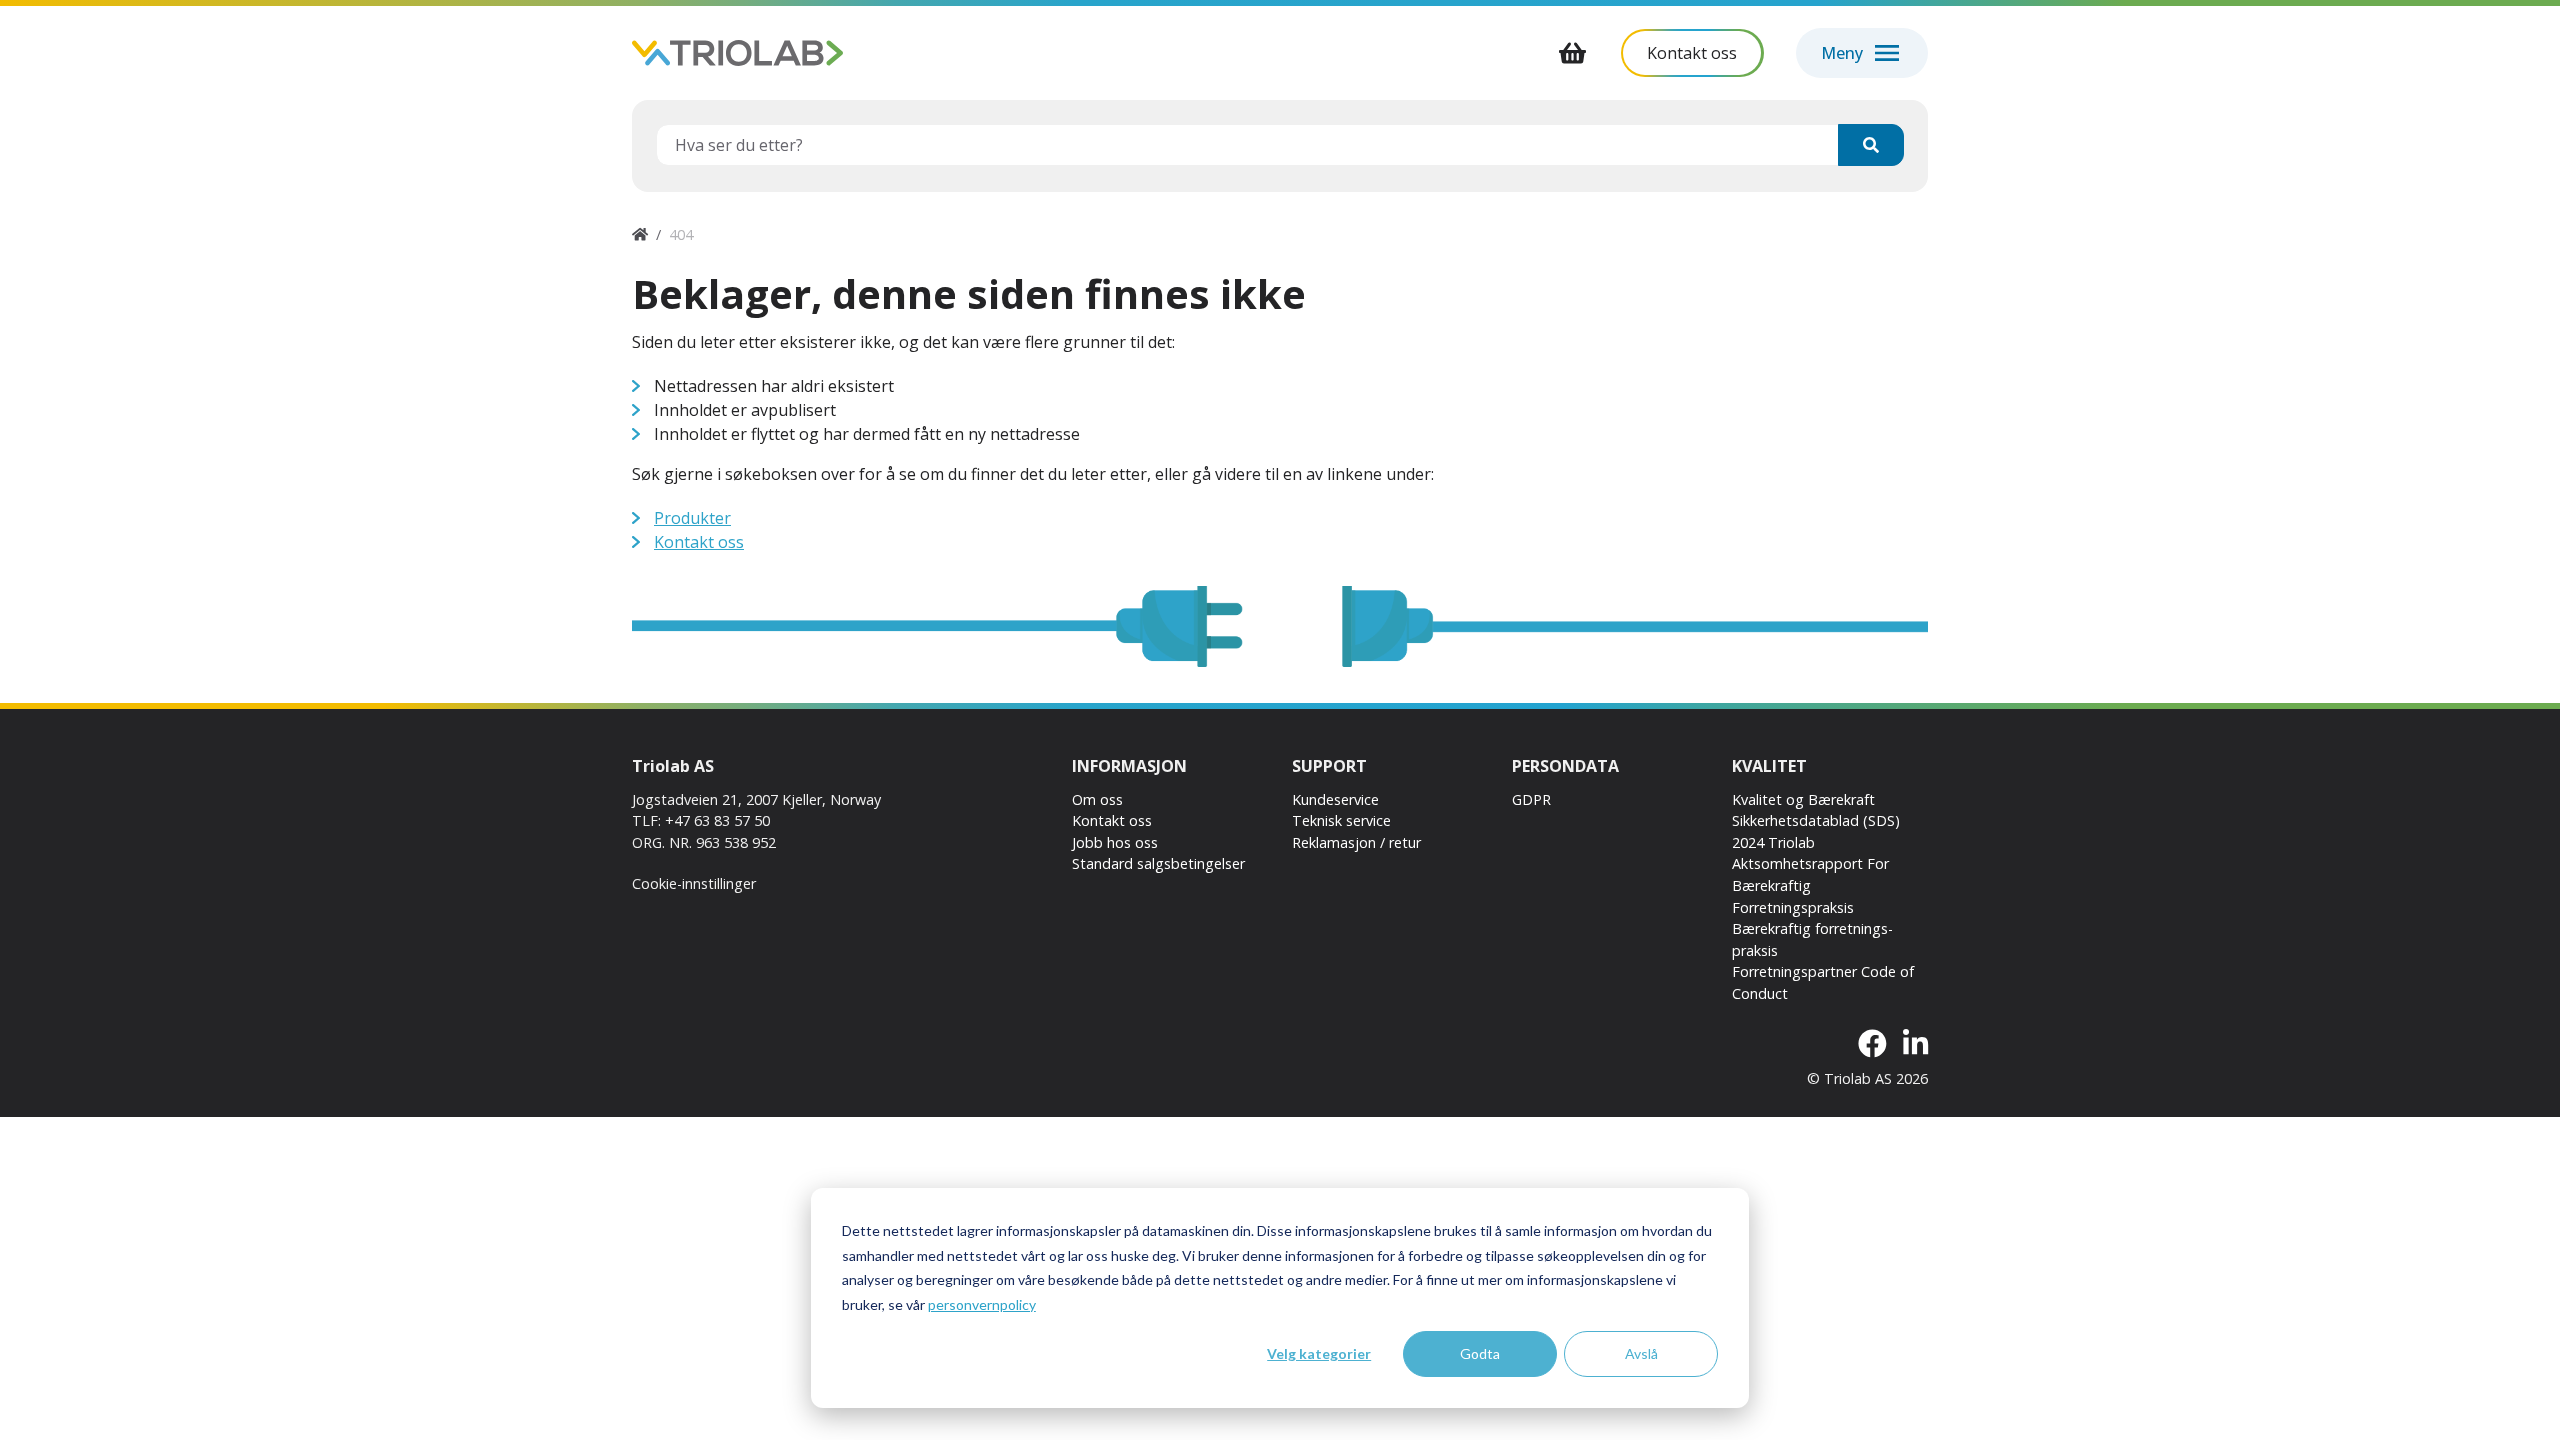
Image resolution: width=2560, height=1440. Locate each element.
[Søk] (1871, 145)
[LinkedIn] (1915, 1044)
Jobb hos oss (1115, 842)
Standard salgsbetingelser (1158, 863)
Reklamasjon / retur (1356, 842)
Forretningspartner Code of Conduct (1823, 982)
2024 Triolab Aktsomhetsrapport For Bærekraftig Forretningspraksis (1810, 875)
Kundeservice (1335, 799)
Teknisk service (1341, 820)
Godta (1480, 1353)
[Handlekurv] (1573, 53)
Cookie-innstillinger (694, 883)
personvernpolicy (982, 1304)
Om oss (1097, 799)
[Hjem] (640, 234)
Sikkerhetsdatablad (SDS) (1816, 820)
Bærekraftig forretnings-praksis (1812, 939)
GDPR (1531, 799)
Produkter (692, 518)
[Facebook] (1872, 1044)
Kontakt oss (699, 542)
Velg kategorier (1319, 1353)
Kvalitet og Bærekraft (1803, 799)
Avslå (1641, 1353)
